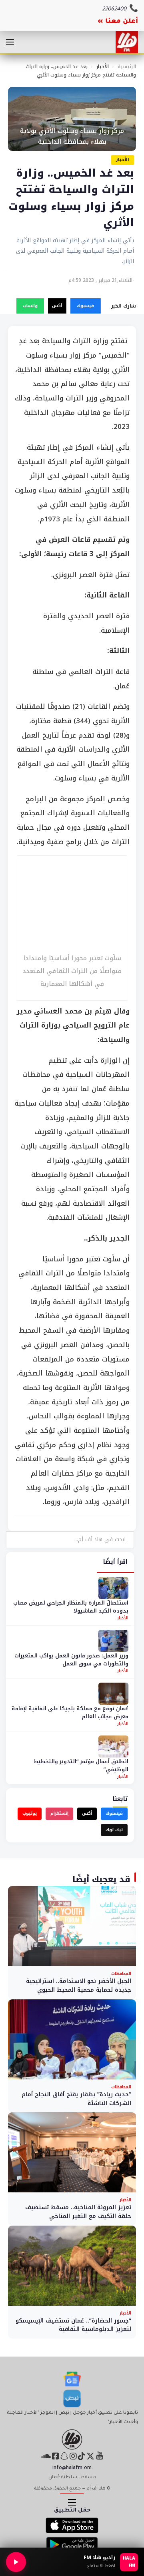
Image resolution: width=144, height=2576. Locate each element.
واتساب (30, 306)
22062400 (114, 9)
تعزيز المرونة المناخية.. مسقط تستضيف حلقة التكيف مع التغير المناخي (78, 2212)
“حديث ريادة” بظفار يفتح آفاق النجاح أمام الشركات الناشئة (76, 2099)
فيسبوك (85, 306)
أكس (57, 306)
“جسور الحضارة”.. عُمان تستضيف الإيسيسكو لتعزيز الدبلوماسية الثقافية (73, 2325)
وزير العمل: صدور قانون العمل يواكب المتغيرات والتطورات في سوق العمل (71, 1660)
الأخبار (103, 66)
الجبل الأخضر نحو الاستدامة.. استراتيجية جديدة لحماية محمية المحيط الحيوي (79, 1986)
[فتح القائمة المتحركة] (10, 42)
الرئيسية (127, 66)
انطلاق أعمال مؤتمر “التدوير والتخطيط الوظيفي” (81, 1765)
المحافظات (121, 1974)
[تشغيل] (16, 2562)
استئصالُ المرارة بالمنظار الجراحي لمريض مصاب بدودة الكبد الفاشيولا (71, 1607)
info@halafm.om (72, 2468)
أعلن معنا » (118, 22)
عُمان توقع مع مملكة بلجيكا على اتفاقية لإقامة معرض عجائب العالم (70, 1712)
